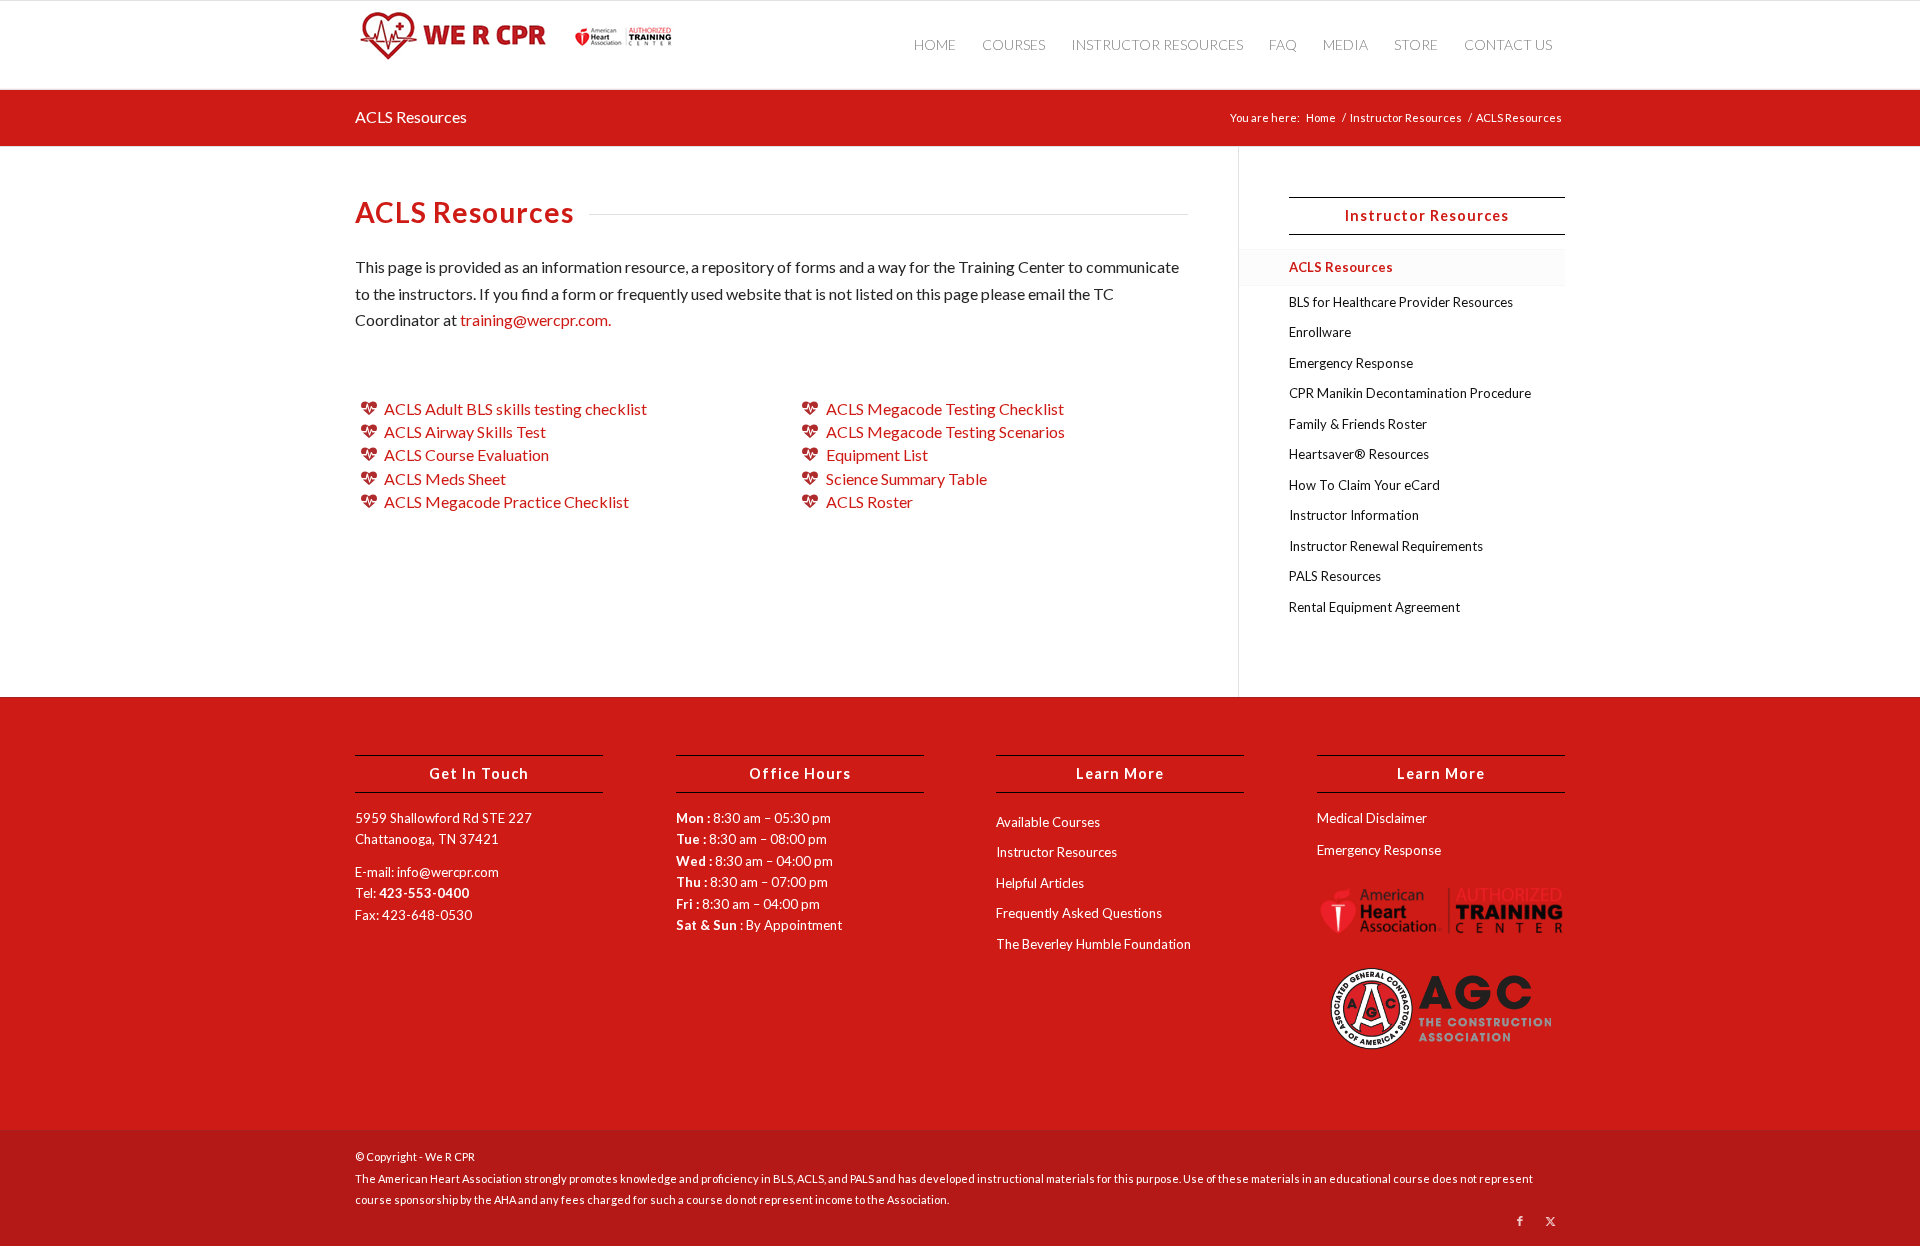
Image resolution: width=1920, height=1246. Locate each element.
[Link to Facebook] (1520, 1221)
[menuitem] (935, 45)
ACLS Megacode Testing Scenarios (945, 431)
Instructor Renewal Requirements (1386, 546)
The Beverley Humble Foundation (1093, 944)
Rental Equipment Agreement (1374, 607)
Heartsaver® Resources (1359, 454)
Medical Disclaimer (1372, 818)
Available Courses (1048, 822)
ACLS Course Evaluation (466, 454)
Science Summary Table (906, 478)
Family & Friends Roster (1358, 424)
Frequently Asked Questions (1079, 913)
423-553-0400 (424, 893)
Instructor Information (1354, 515)
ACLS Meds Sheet (445, 478)
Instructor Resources (1056, 852)
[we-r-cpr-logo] (525, 45)
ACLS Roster (869, 501)
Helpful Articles (1040, 883)
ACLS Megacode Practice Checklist (506, 501)
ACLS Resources (411, 116)
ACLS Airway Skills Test (465, 431)
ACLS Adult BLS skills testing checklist (515, 408)
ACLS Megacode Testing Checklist (945, 408)
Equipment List (877, 454)
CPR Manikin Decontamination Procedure (1410, 393)
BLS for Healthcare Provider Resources (1401, 302)
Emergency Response (1351, 363)
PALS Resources (1335, 576)
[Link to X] (1550, 1221)
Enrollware (1320, 332)
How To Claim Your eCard (1364, 485)
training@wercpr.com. (535, 319)
